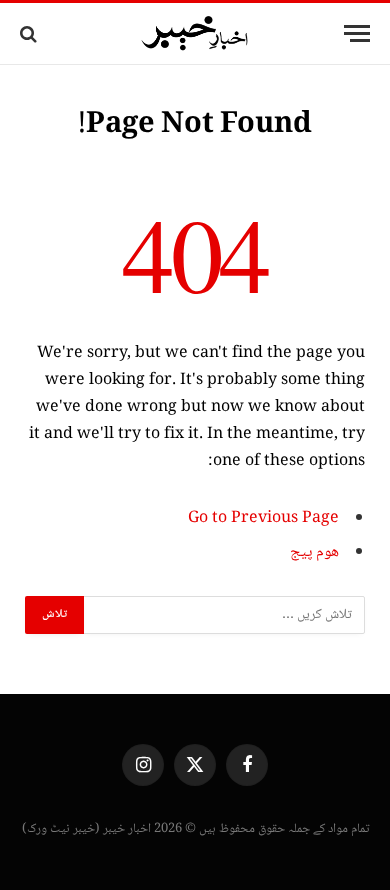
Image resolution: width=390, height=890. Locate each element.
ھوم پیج (314, 552)
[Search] (30, 33)
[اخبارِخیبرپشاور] (195, 34)
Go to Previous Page (263, 518)
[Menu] (357, 33)
